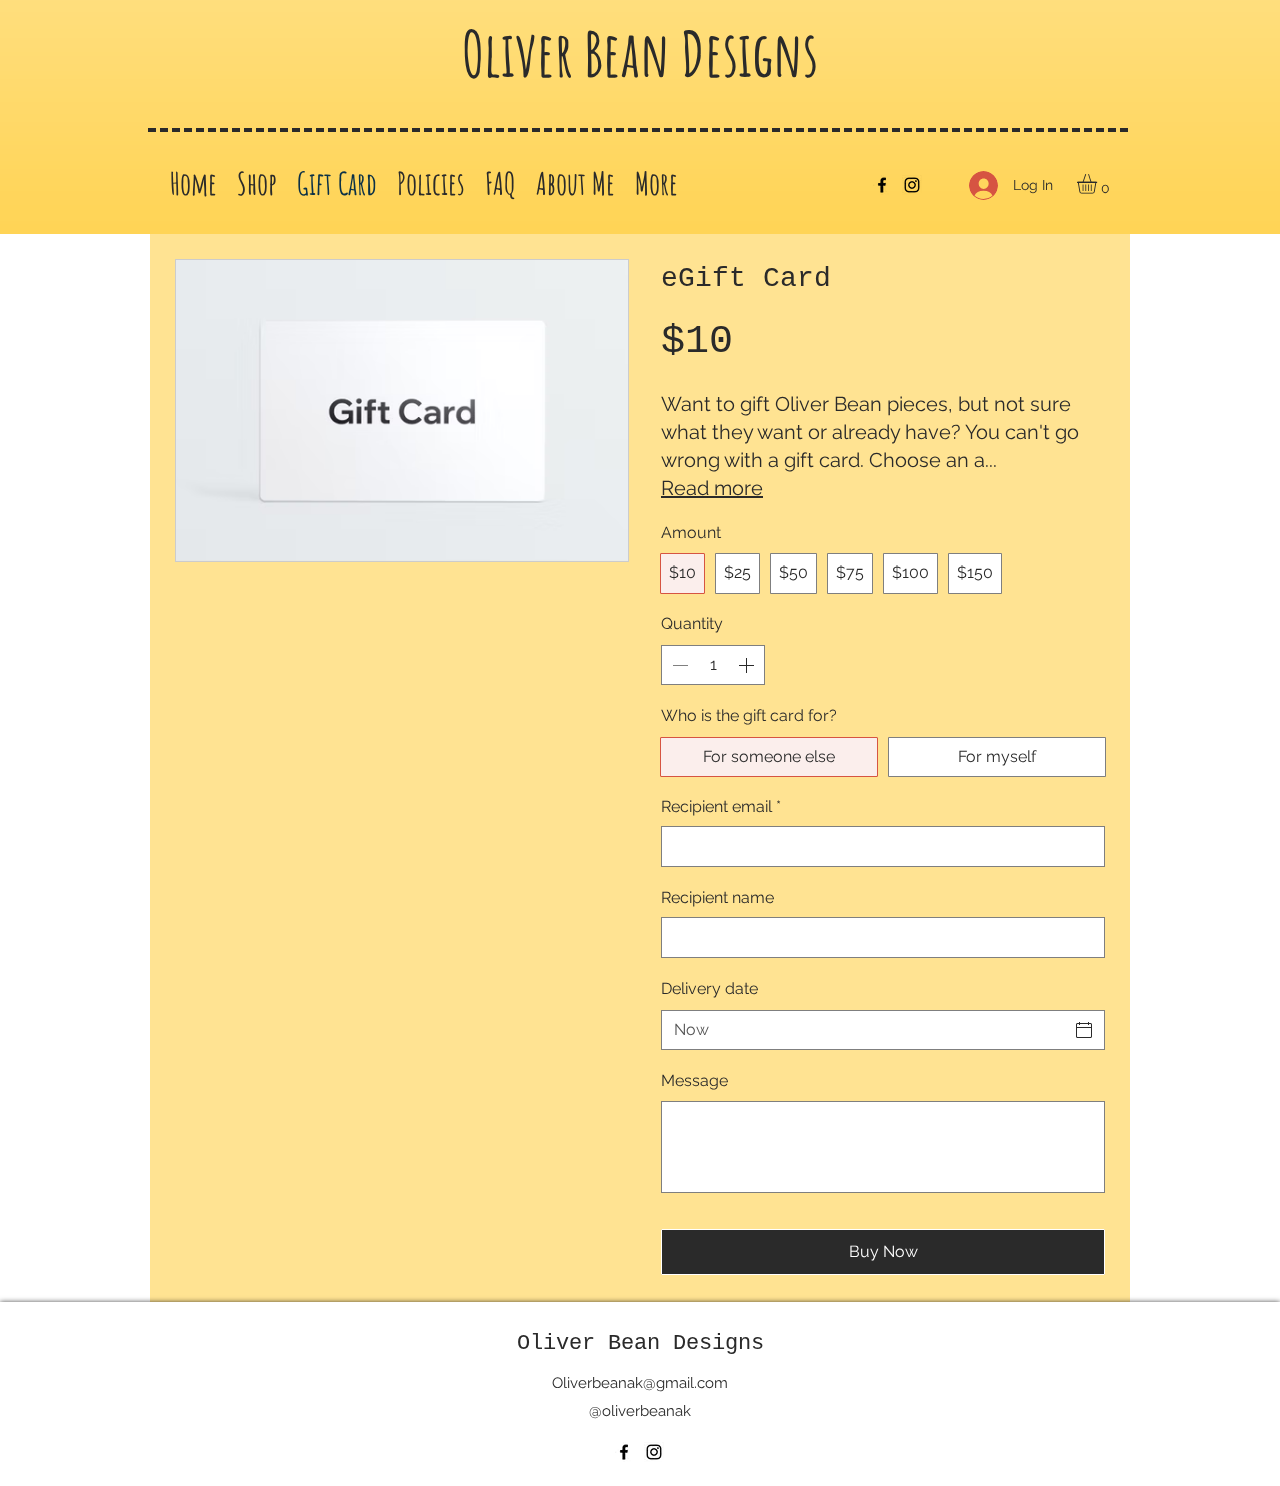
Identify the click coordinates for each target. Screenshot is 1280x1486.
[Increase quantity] (748, 665)
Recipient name (717, 897)
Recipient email (721, 806)
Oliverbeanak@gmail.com (640, 1383)
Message (694, 1080)
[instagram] (912, 185)
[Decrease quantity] (678, 665)
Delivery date (709, 988)
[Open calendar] (1084, 1030)
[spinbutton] (713, 665)
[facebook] (882, 185)
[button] (1098, 184)
